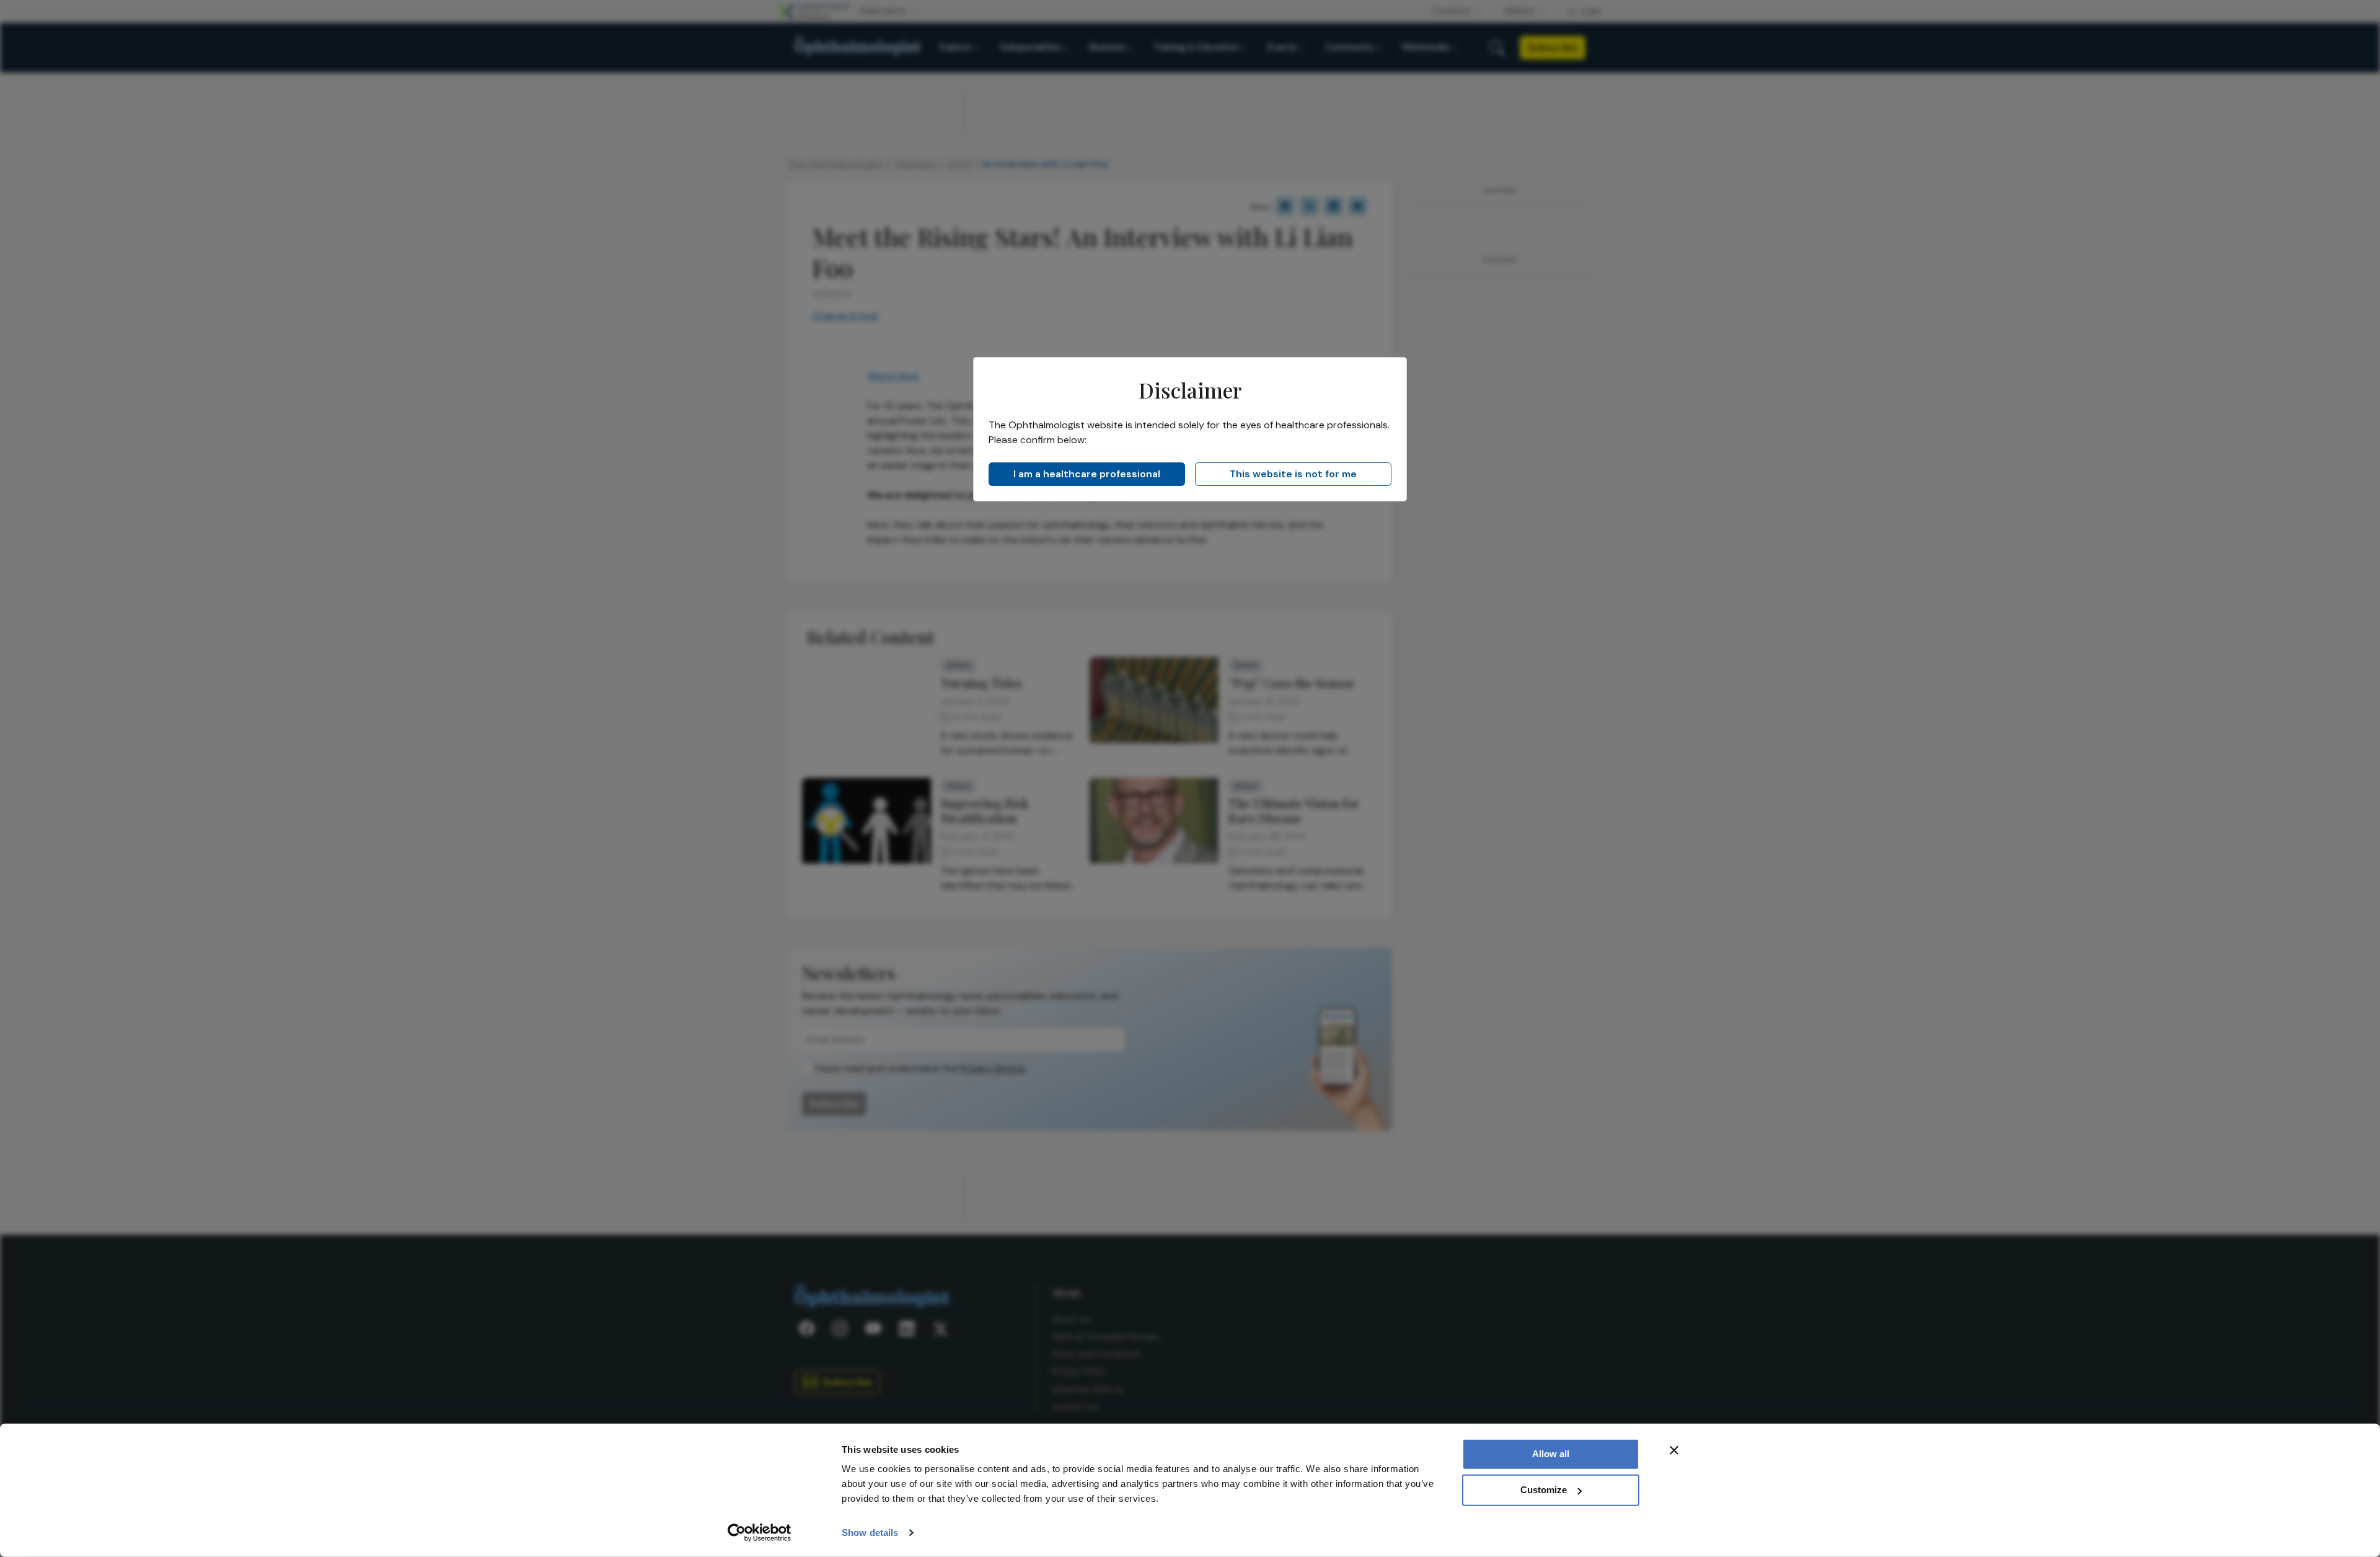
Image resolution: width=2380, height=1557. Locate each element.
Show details (870, 1533)
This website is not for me (1293, 474)
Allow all (1551, 1454)
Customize (1544, 1490)
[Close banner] (1674, 1450)
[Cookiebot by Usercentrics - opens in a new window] (760, 1533)
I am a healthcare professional (1087, 474)
